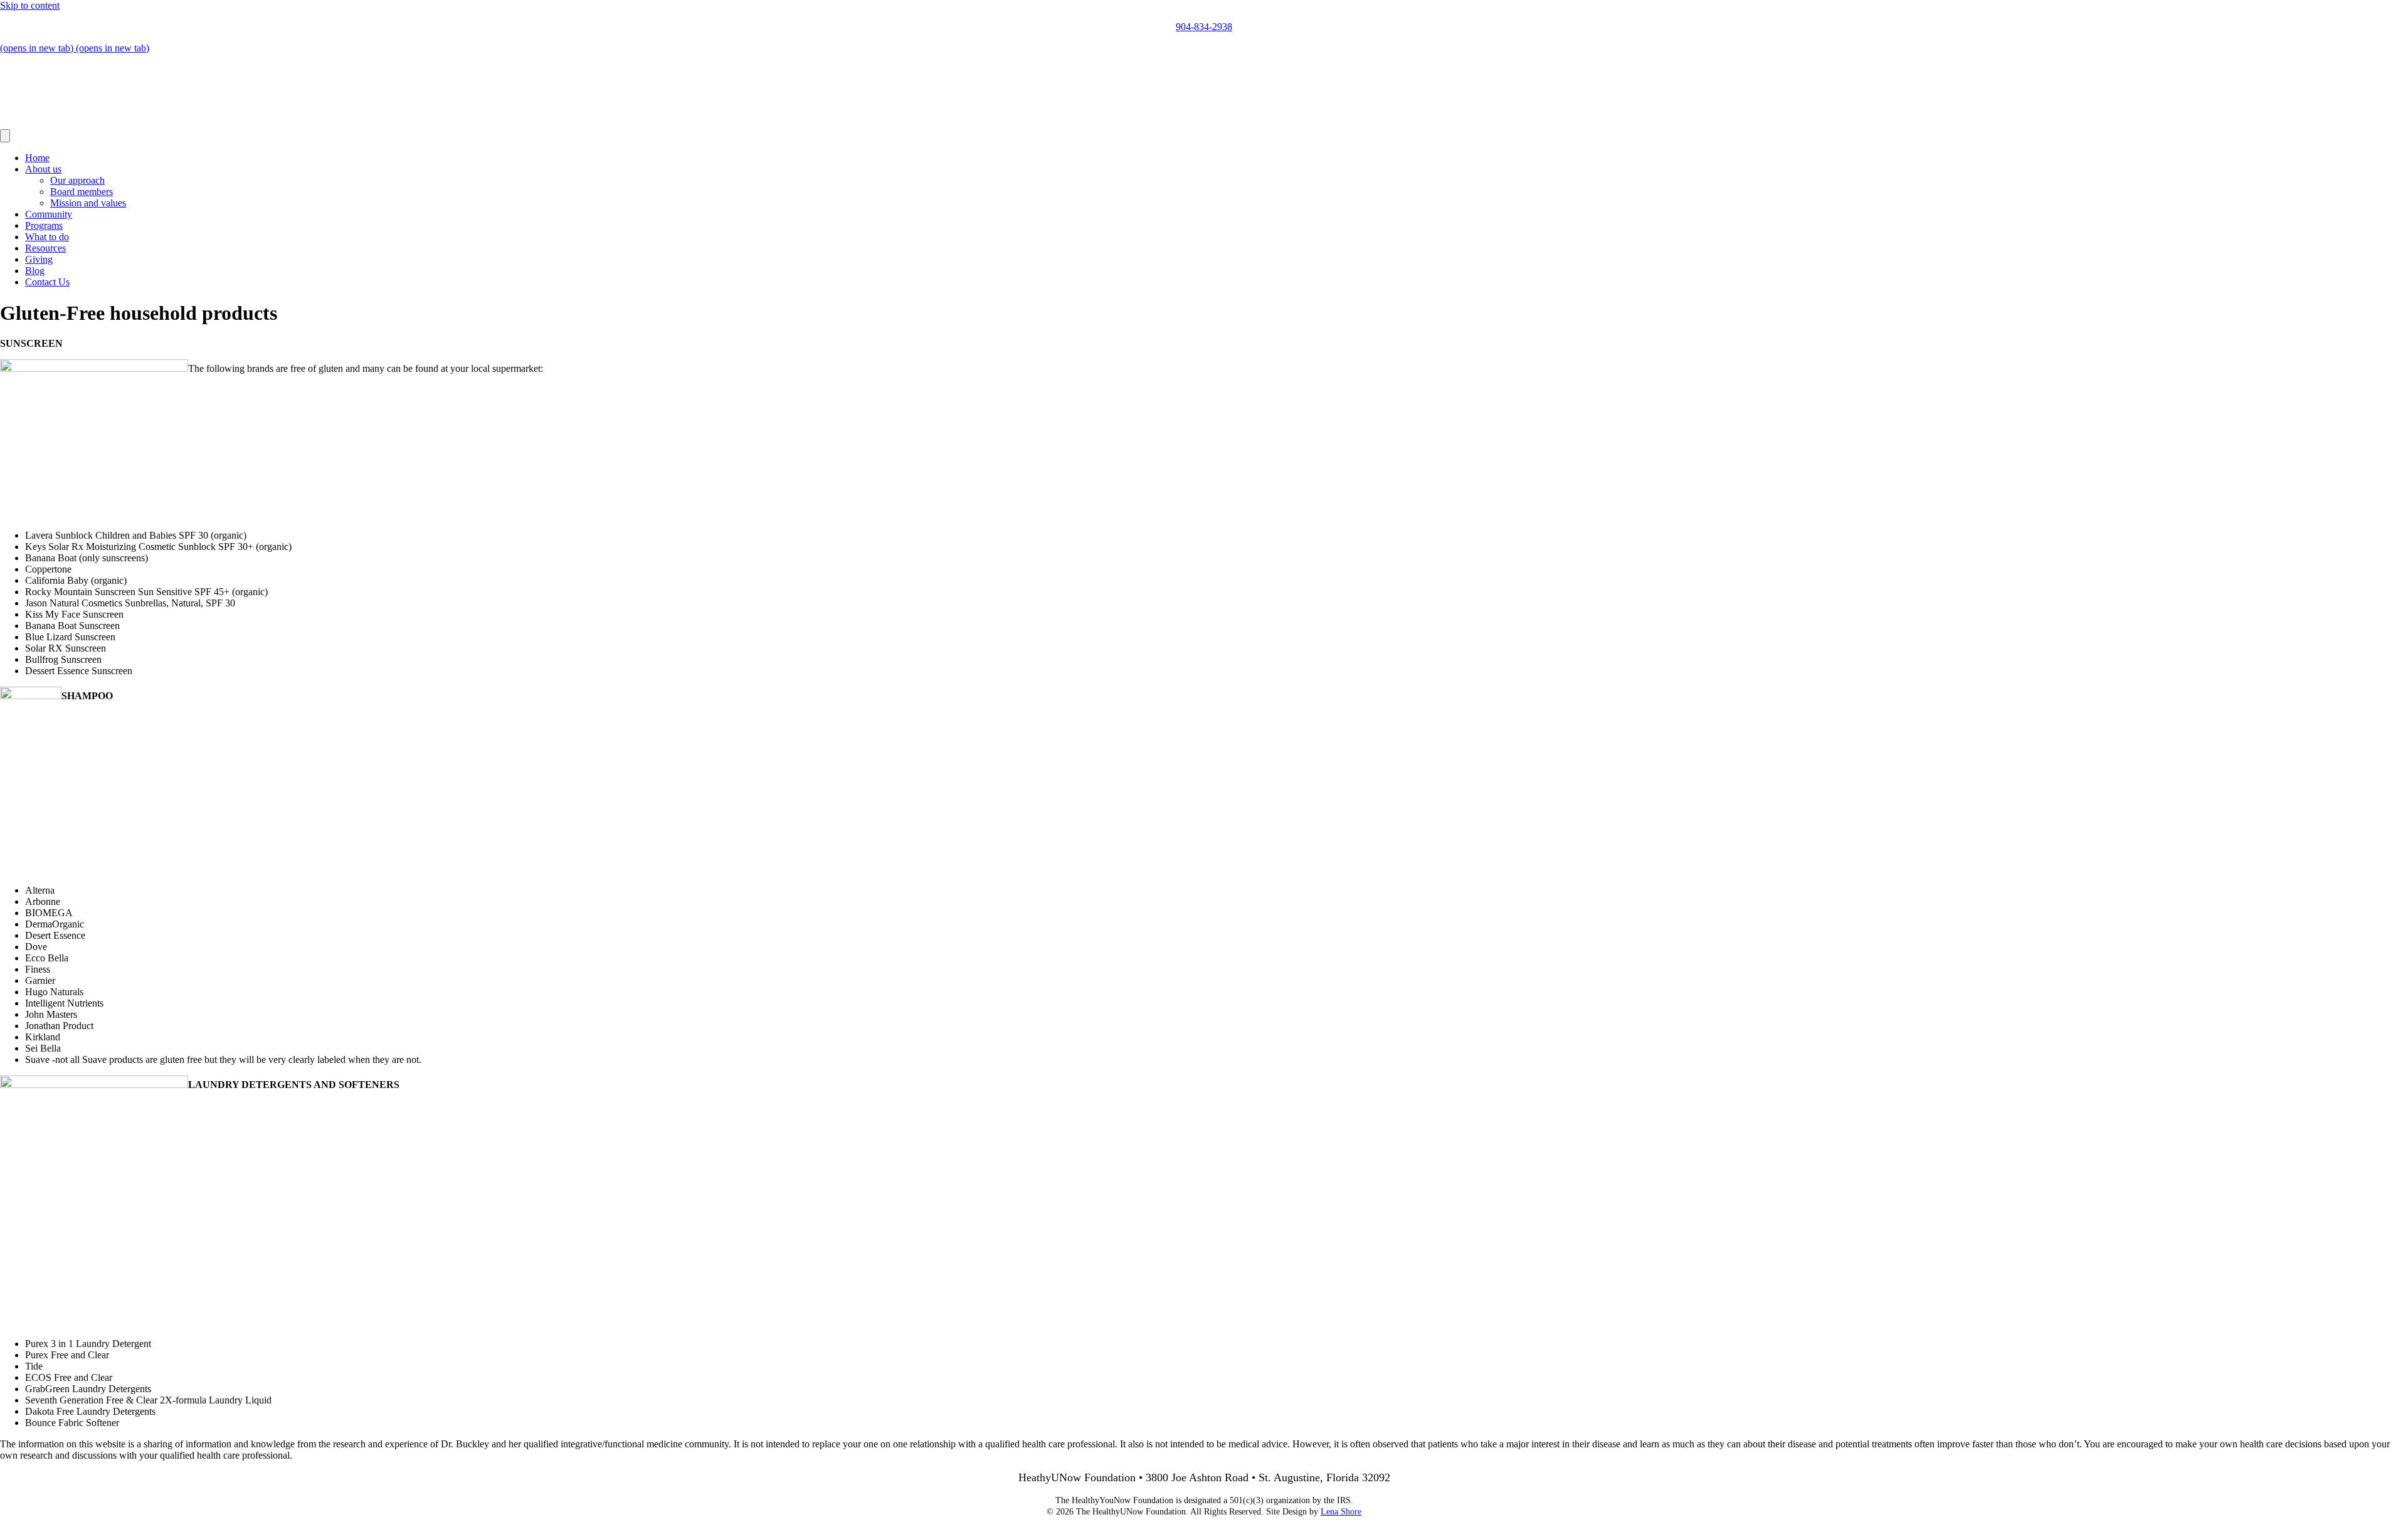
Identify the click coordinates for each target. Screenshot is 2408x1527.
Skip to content (30, 5)
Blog (35, 271)
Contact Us (47, 282)
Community (49, 214)
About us (43, 169)
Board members (82, 192)
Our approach (77, 180)
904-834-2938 (1204, 27)
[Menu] (5, 136)
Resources (45, 248)
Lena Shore (1341, 1512)
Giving (39, 259)
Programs (44, 225)
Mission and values (88, 203)
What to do (47, 237)
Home (37, 158)
